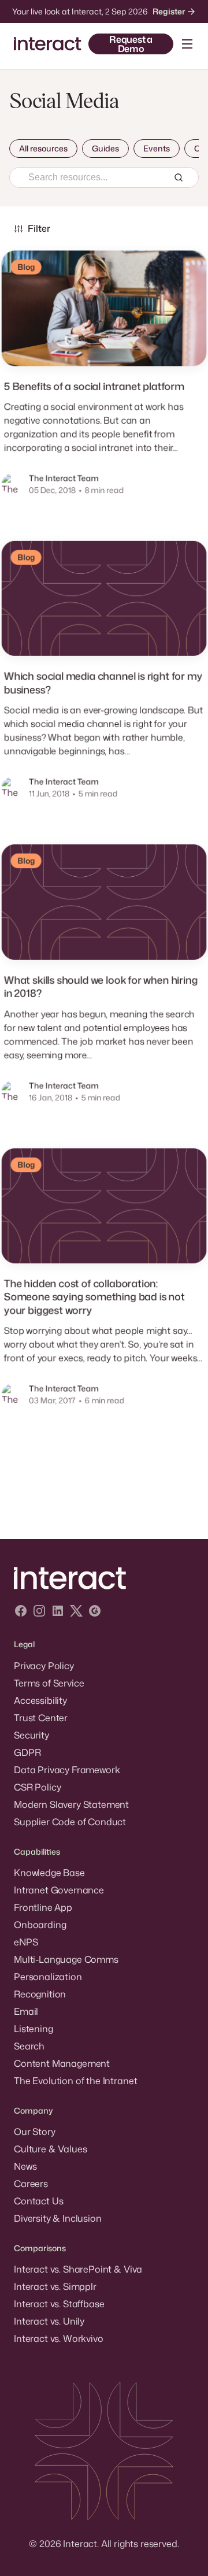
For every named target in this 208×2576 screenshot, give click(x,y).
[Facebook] (21, 1612)
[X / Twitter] (76, 1612)
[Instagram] (39, 1612)
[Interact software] (104, 1578)
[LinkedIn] (58, 1612)
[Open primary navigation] (187, 44)
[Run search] (179, 177)
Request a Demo (131, 44)
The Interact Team (64, 478)
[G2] (95, 1612)
